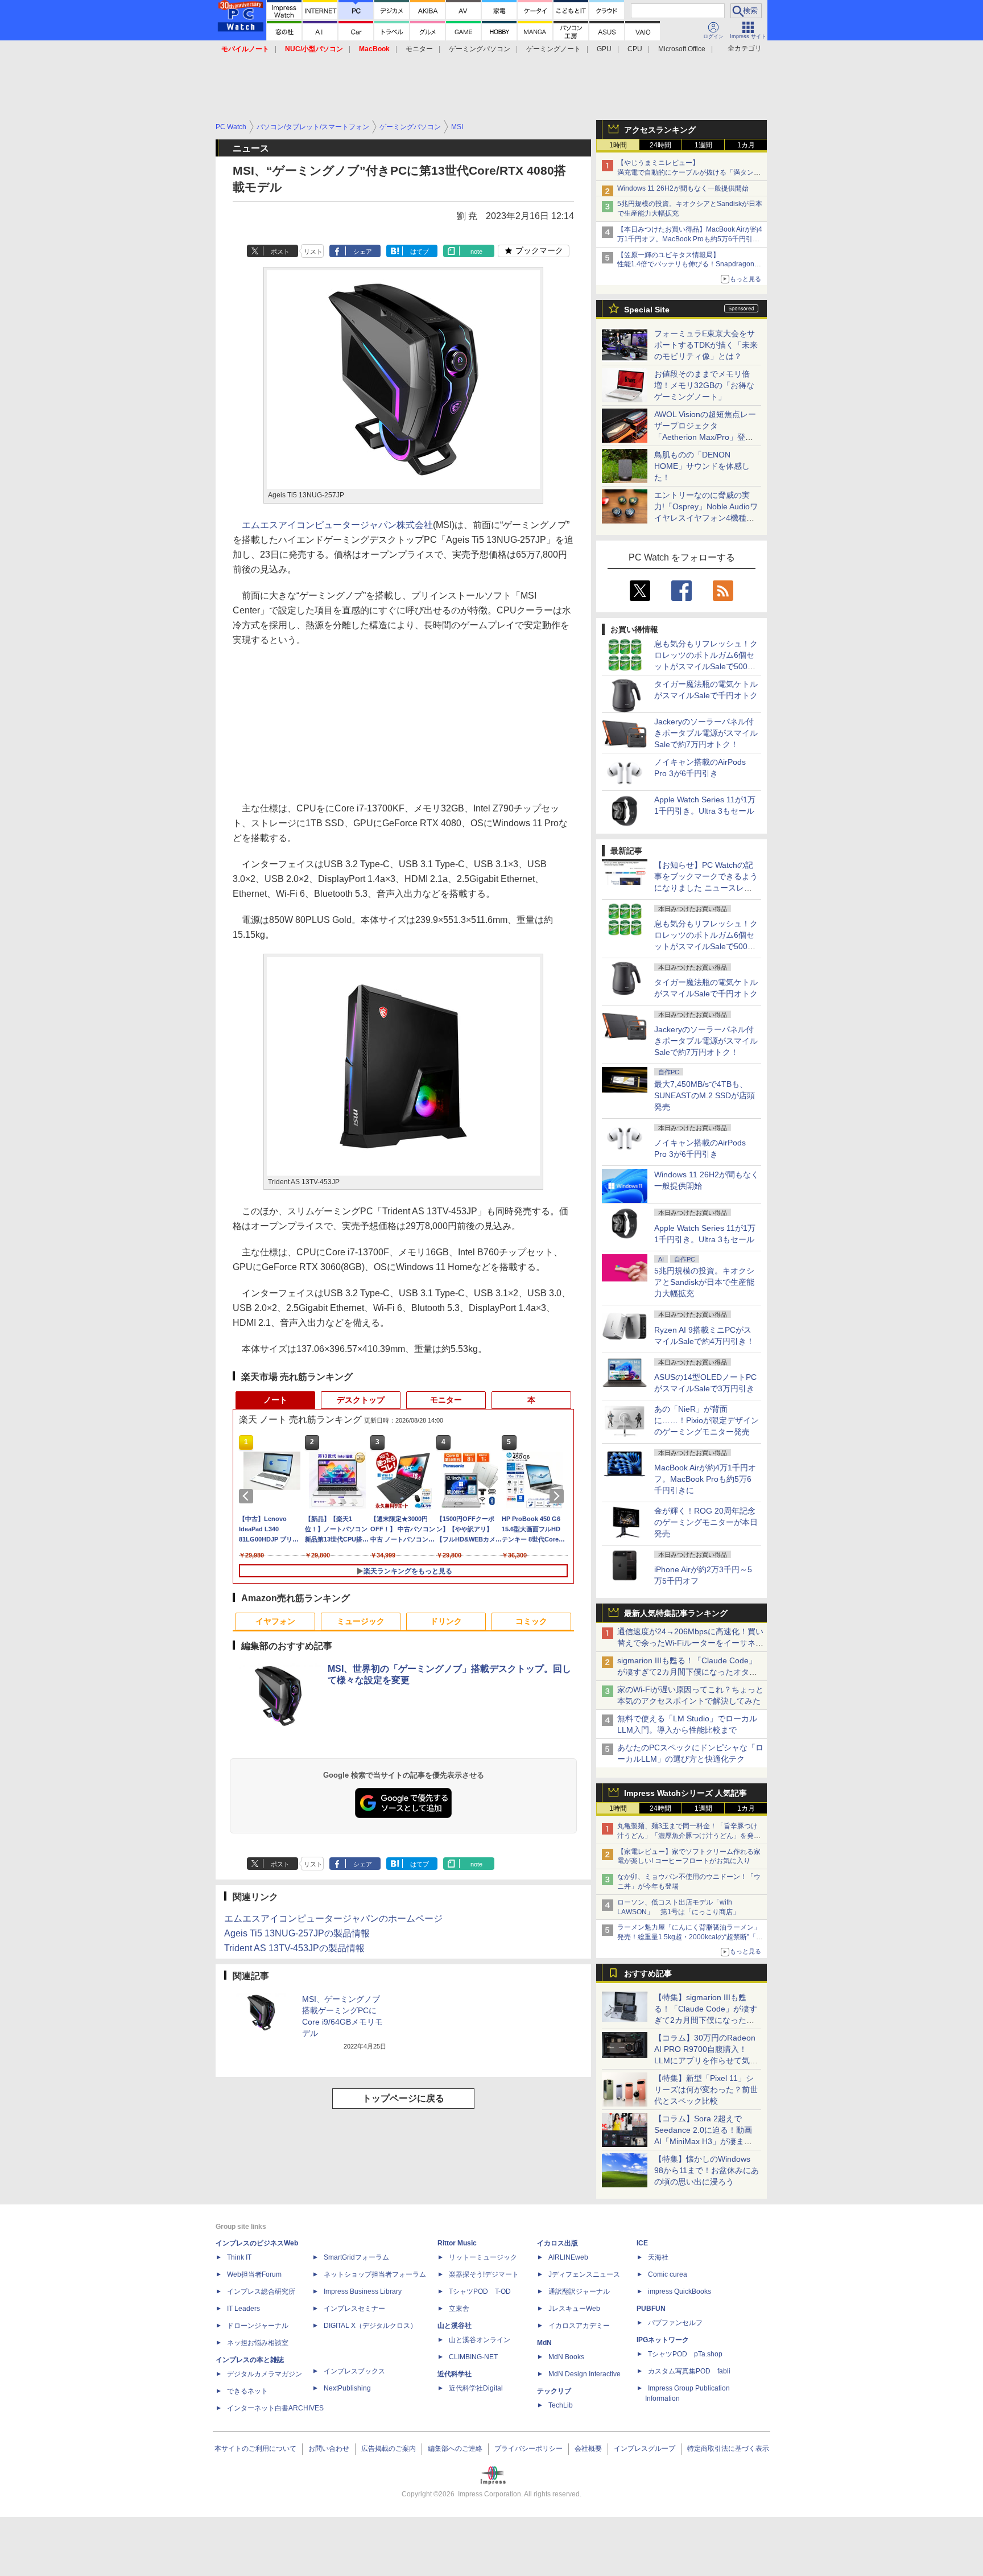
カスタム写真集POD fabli (689, 2371)
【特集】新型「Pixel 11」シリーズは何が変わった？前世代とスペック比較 (706, 2089)
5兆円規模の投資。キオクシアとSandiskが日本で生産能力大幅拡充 (704, 1282)
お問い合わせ (329, 2449)
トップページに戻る (403, 2098)
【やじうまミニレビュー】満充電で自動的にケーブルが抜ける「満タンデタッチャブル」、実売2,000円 (689, 172)
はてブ (420, 252)
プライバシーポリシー (528, 2449)
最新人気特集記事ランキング (676, 1613)
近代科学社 (455, 2374)
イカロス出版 (557, 2243)
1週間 (703, 145)
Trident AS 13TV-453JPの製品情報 (294, 1948)
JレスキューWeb (574, 2309)
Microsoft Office (682, 49)
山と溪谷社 (455, 2326)
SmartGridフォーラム (356, 2257)
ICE (642, 2243)
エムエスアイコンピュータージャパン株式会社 (337, 525)
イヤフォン (275, 1621)
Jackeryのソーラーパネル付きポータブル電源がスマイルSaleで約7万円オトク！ (706, 733)
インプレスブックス (354, 2371)
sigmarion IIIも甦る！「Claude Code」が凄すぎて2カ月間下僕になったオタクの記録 (687, 1672)
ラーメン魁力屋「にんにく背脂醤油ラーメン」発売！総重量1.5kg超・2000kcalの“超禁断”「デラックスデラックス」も (690, 1937)
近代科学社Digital (476, 2388)
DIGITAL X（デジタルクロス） (370, 2326)
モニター (419, 49)
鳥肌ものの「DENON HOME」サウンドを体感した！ (702, 466)
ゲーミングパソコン (480, 49)
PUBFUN (651, 2309)
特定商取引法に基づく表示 (728, 2449)
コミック (531, 1621)
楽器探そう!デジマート (484, 2274)
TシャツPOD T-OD (480, 2291)
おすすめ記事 (648, 1973)
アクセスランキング (660, 130)
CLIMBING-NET (473, 2357)
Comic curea (668, 2274)
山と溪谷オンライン (480, 2340)
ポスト (280, 252)
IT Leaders (243, 2309)
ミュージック (361, 1621)
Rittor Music (457, 2243)
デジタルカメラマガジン (265, 2374)
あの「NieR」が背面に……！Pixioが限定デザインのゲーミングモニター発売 (707, 1420)
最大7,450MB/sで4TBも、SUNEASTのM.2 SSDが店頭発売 (705, 1095)
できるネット (247, 2391)
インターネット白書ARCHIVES (275, 2408)
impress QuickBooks (680, 2291)
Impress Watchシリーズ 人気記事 (685, 1793)
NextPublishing (347, 2388)
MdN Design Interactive (585, 2374)
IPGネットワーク (663, 2340)
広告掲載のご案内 (389, 2449)
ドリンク (446, 1621)
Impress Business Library (363, 2291)
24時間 (660, 145)
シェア (363, 252)
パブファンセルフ (675, 2323)
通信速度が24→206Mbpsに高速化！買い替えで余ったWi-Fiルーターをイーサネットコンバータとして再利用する (690, 1643)
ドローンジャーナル (258, 2326)
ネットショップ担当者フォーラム (375, 2274)
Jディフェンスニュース (584, 2274)
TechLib (561, 2405)
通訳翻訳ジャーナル (579, 2291)
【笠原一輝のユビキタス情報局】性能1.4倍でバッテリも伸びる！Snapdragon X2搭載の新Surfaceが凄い (686, 265)
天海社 (658, 2257)
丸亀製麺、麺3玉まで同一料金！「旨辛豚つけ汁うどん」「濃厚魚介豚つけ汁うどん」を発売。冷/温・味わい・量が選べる (687, 1836)
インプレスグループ (645, 2449)
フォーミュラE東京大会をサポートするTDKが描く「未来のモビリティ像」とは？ (706, 345)
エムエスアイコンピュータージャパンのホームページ (333, 1918)
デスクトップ (361, 1400)
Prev (248, 1496)
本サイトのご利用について (255, 2449)
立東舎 (459, 2309)
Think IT (239, 2257)
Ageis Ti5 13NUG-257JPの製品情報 (297, 1933)
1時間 (618, 145)
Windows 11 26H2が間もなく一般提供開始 (683, 188)
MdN (544, 2343)
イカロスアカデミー (579, 2326)
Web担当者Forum (254, 2274)
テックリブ (554, 2391)
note (476, 252)
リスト (313, 252)
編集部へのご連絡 (455, 2449)
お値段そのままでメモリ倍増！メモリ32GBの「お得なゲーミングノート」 (704, 385)
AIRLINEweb (568, 2257)
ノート (275, 1400)
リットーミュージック (483, 2257)
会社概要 (588, 2449)
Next (559, 1496)
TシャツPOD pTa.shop (685, 2354)
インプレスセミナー (354, 2309)
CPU (635, 49)
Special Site (647, 310)
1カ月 (746, 145)
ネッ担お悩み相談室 (258, 2343)
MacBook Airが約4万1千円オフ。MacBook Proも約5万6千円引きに (705, 1479)
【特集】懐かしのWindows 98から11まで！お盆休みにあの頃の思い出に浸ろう (707, 2170)
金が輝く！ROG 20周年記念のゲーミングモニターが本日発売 (706, 1522)
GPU (604, 49)
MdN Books (566, 2357)
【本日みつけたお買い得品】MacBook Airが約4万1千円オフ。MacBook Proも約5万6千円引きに (690, 239)
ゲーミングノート (554, 49)
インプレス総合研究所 (261, 2291)
